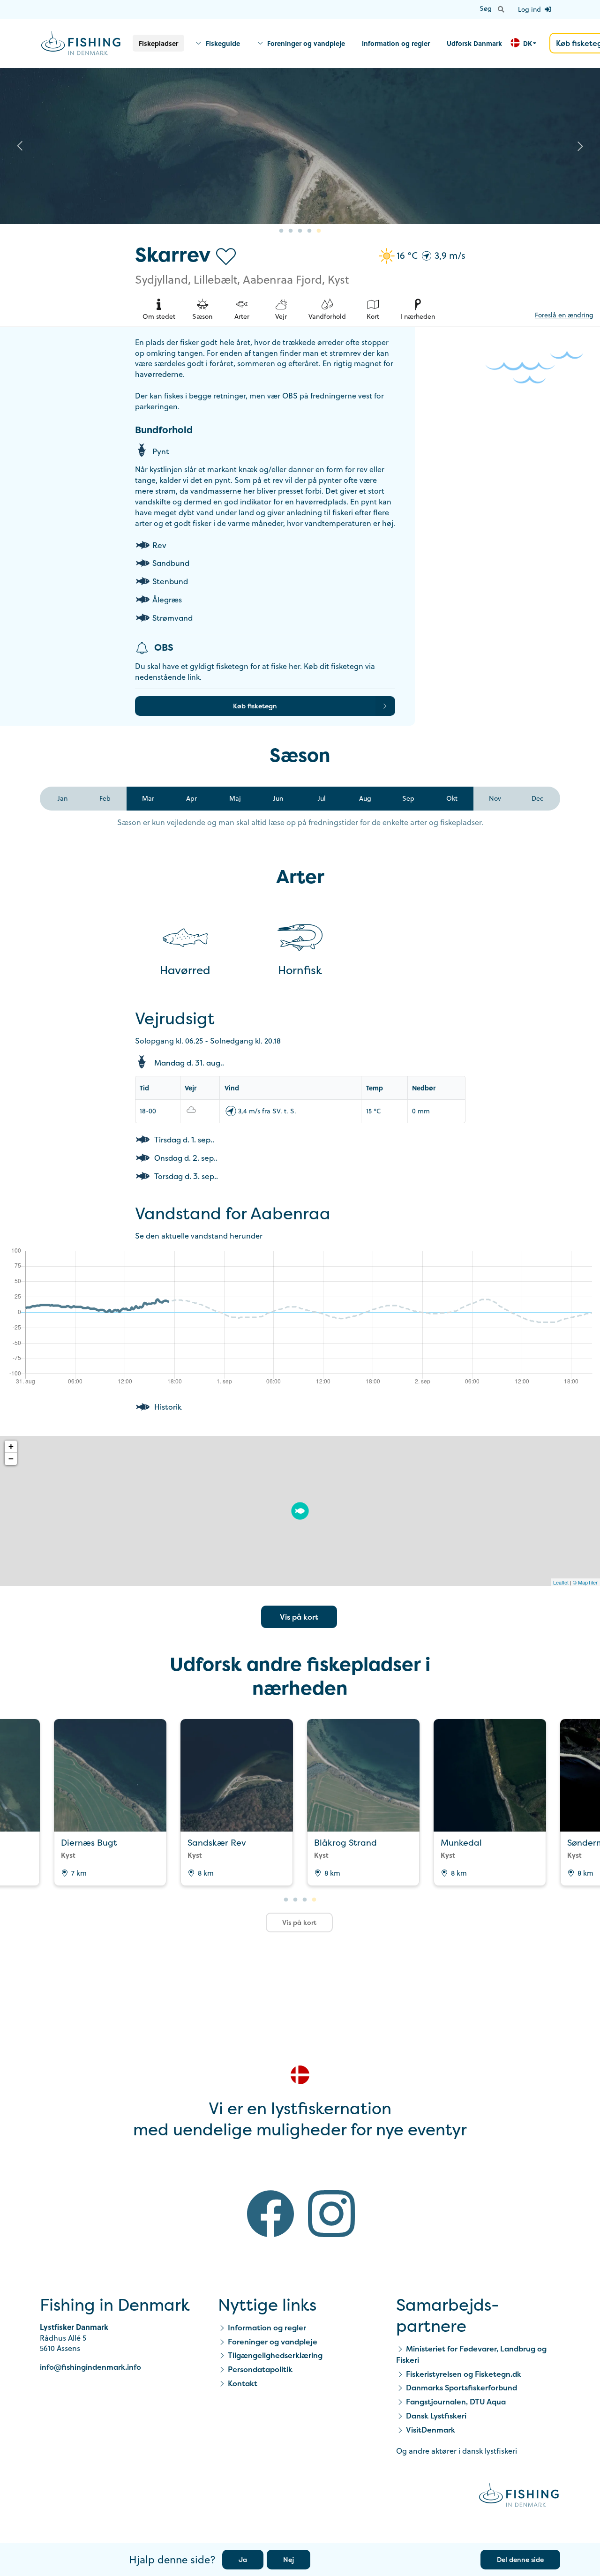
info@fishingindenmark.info (90, 2367)
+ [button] (11, 1446)
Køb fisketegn (255, 706)
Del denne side (520, 2559)
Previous (20, 146)
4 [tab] (309, 231)
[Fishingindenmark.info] (519, 2497)
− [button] (11, 1459)
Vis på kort (299, 1617)
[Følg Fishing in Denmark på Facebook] (270, 2215)
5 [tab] (319, 231)
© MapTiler (585, 1582)
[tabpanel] (300, 146)
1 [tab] (281, 231)
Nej (289, 2559)
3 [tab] (300, 231)
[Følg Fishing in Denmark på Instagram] (331, 2215)
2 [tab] (291, 231)
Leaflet (561, 1582)
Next (580, 146)
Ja (243, 2559)
